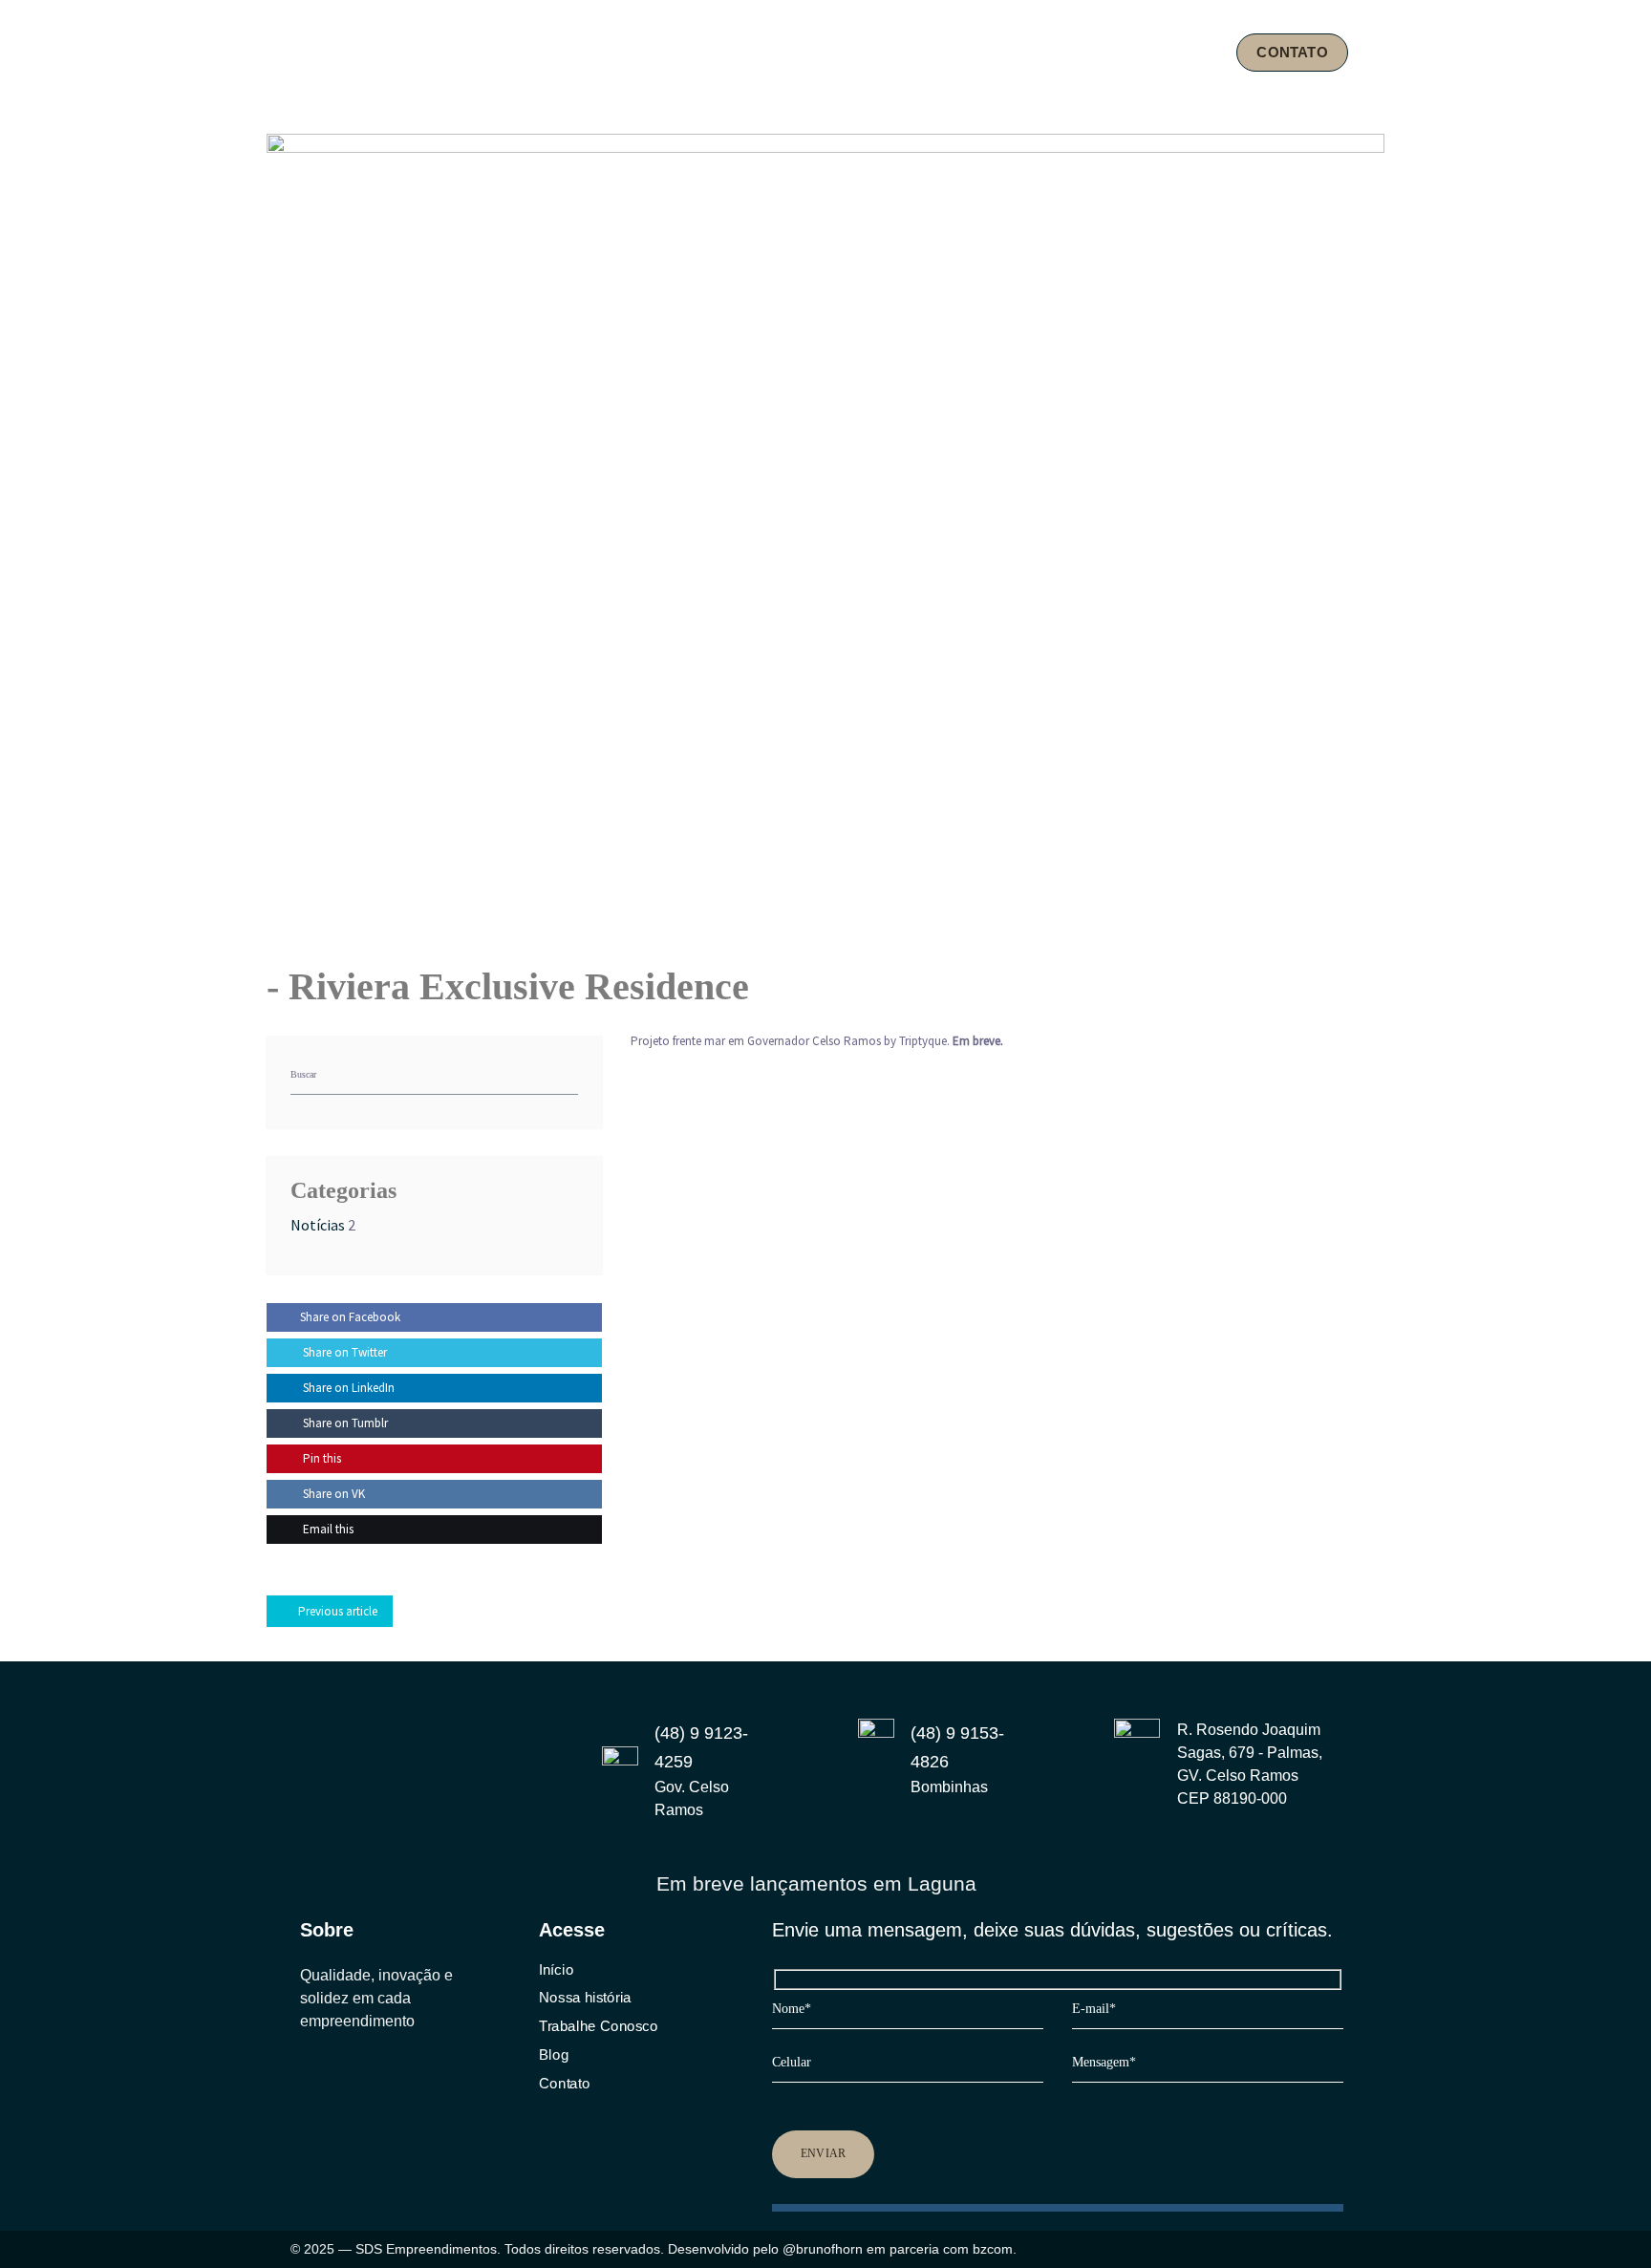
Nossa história (585, 1998)
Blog (1185, 52)
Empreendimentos (1050, 52)
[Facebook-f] (345, 2075)
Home (787, 52)
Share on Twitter (343, 1352)
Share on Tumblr (344, 1423)
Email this (327, 1529)
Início (556, 1970)
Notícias (318, 1225)
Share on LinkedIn (347, 1388)
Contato (564, 2083)
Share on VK (332, 1494)
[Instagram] (308, 2075)
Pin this (321, 1458)
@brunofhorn (823, 2249)
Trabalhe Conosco (598, 2026)
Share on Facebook (350, 1317)
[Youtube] (382, 2075)
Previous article (338, 1611)
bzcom (993, 2249)
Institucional (890, 52)
